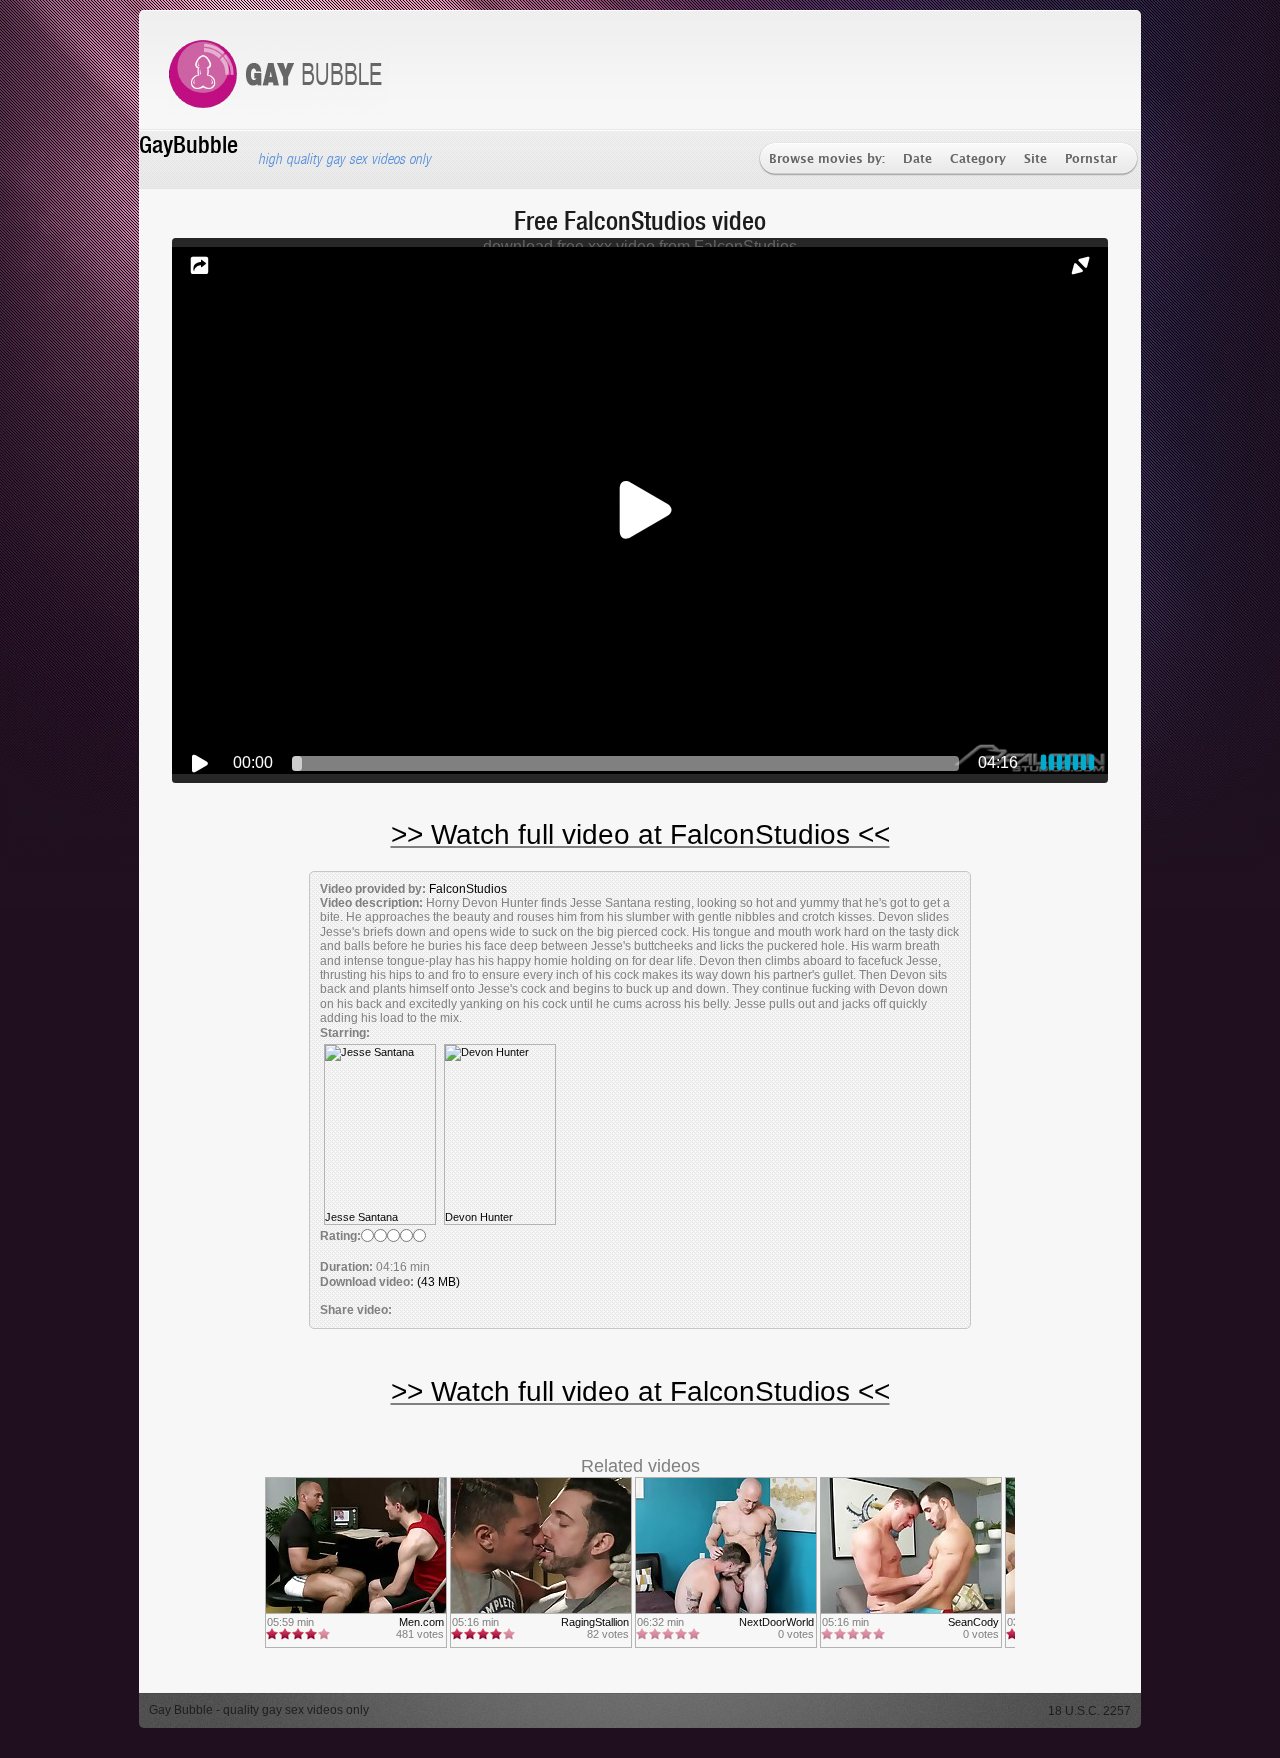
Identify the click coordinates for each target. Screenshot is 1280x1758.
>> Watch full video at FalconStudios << (640, 834)
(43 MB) (438, 1282)
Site (1035, 159)
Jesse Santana (361, 1217)
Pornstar (1091, 159)
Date (917, 159)
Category (978, 159)
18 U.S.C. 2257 (1089, 1711)
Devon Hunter (479, 1217)
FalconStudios (468, 889)
